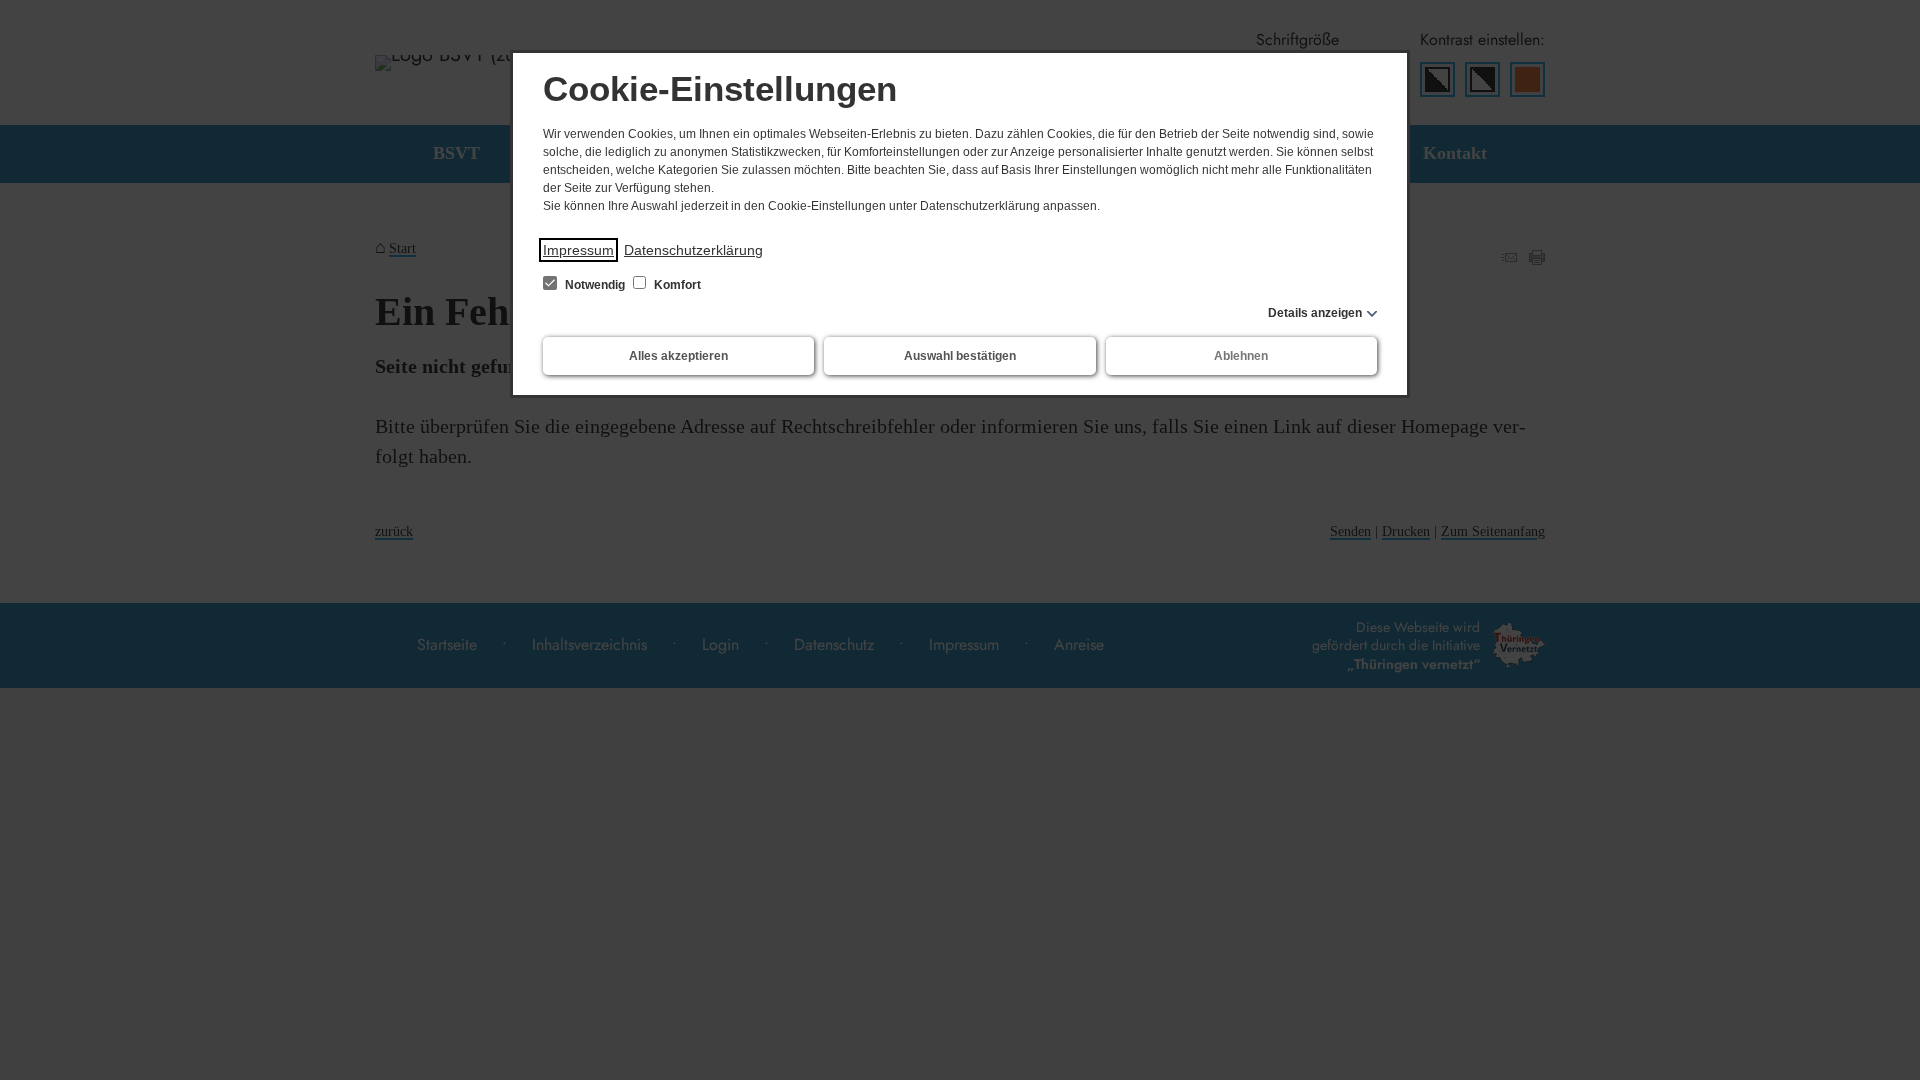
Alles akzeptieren (678, 356)
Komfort (676, 285)
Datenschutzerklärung (693, 250)
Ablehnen (1241, 356)
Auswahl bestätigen (960, 356)
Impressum (578, 250)
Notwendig (595, 285)
